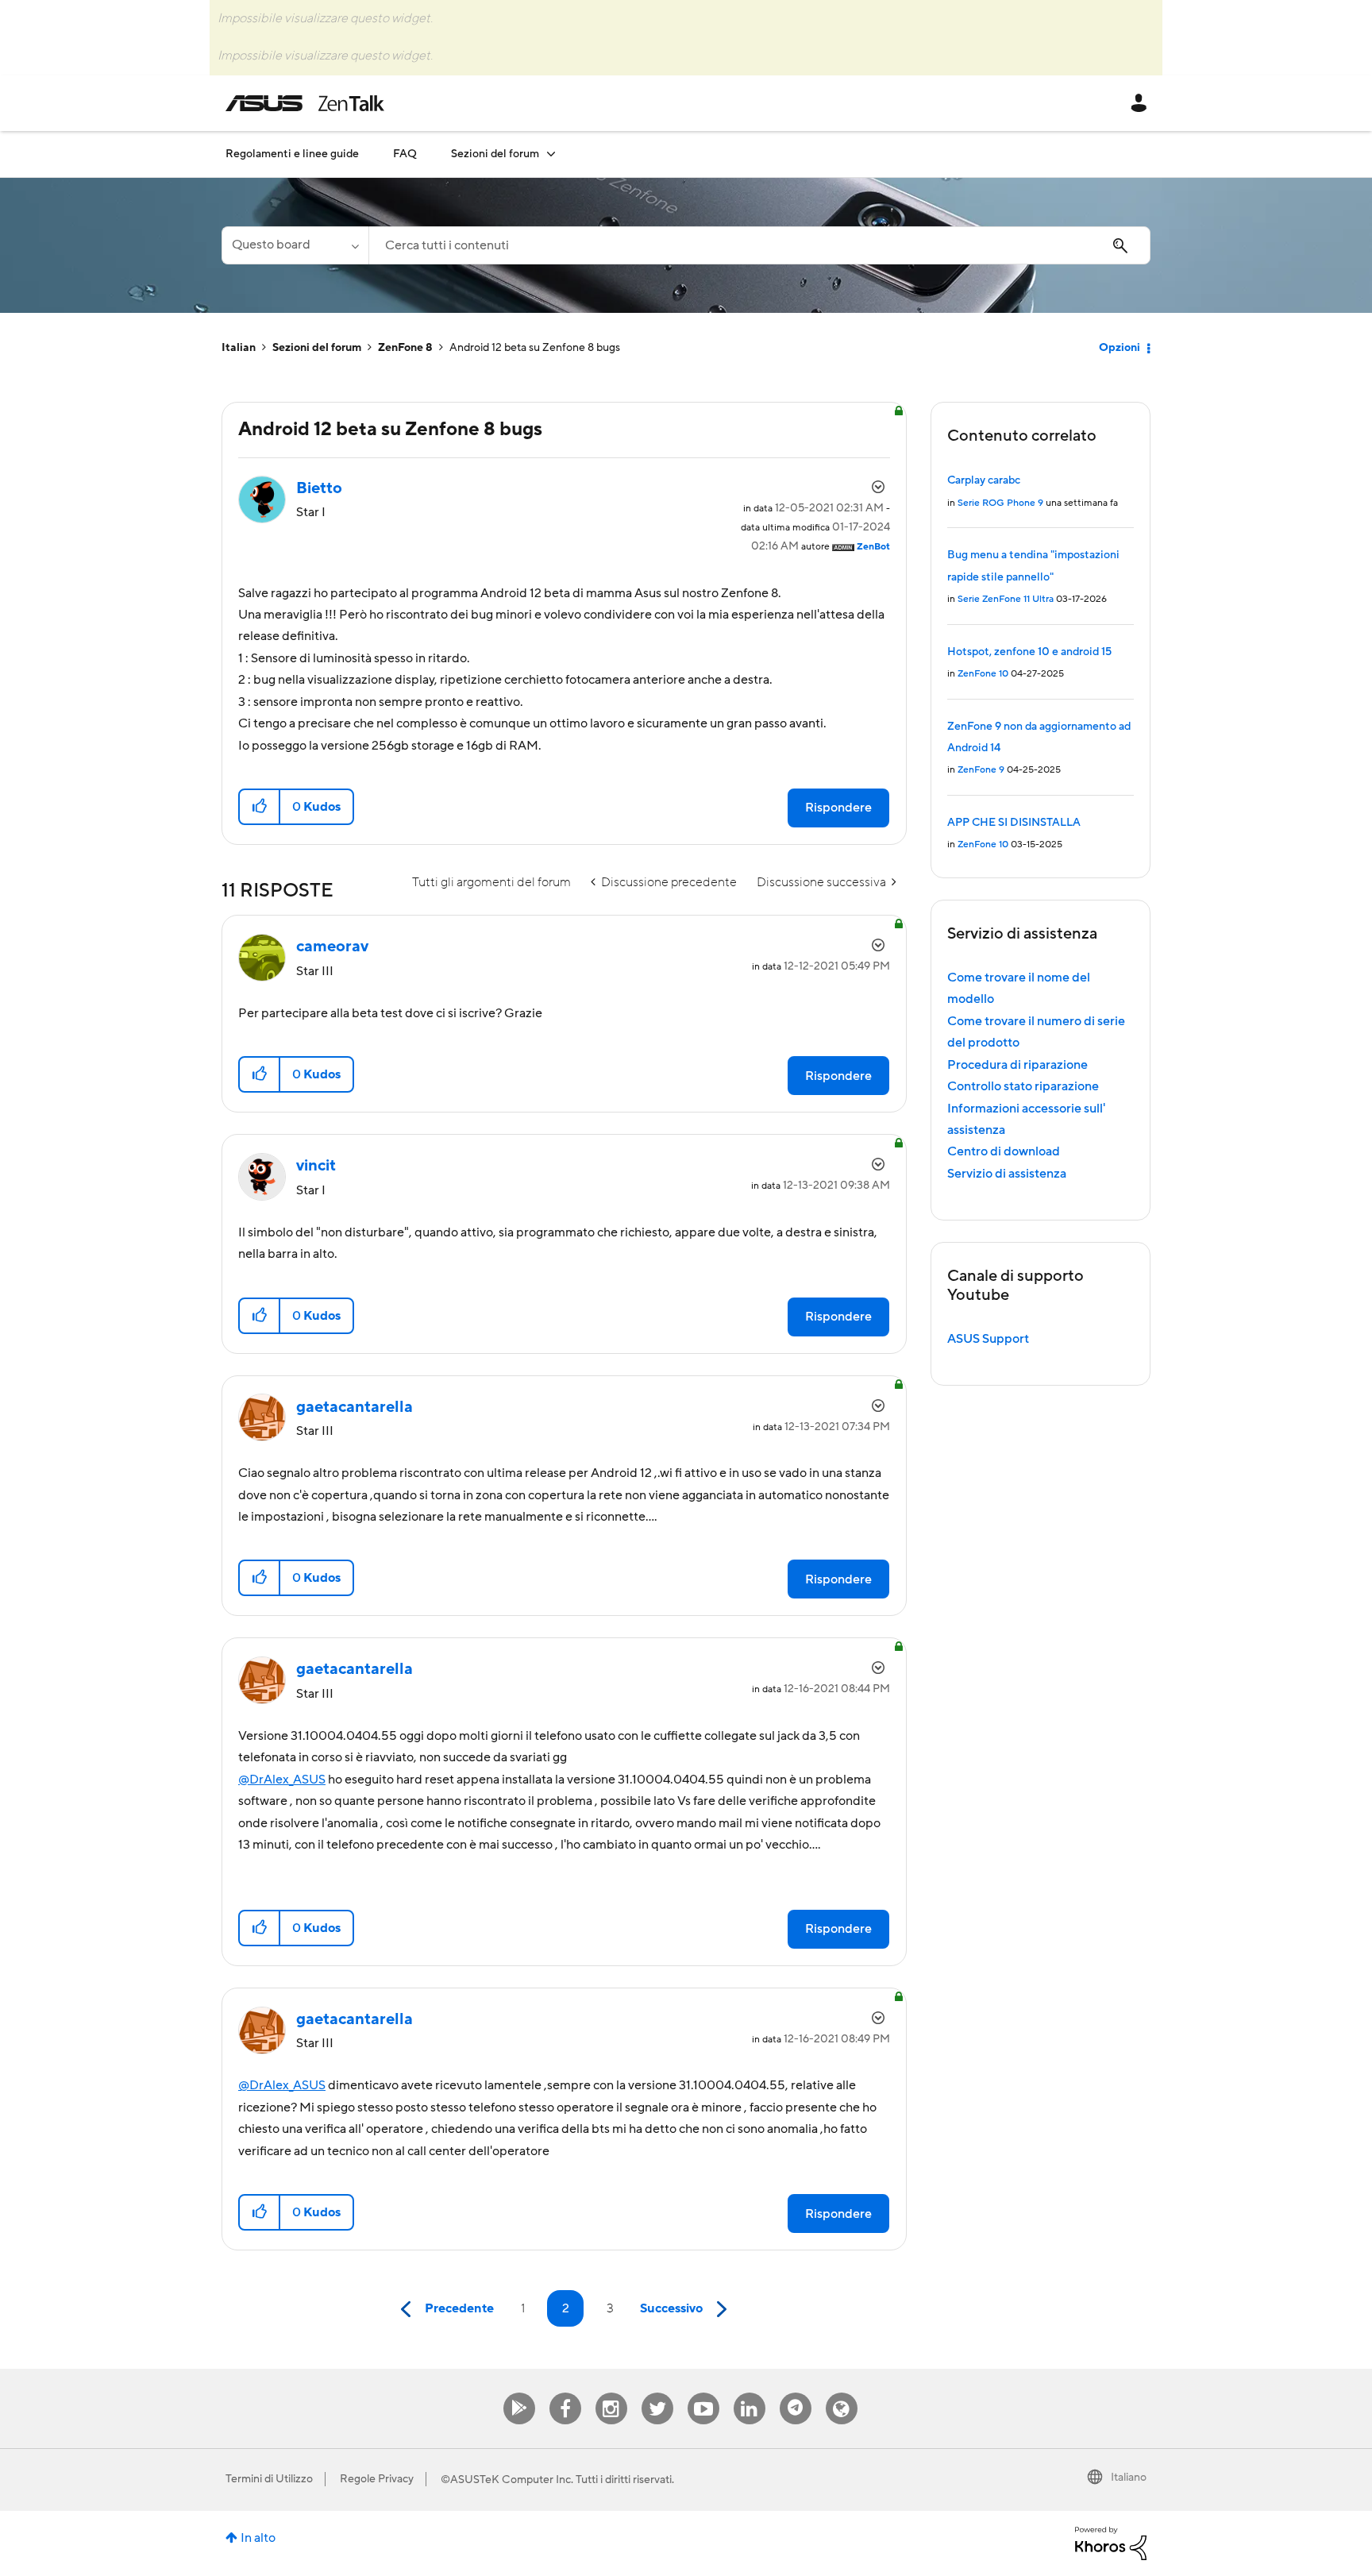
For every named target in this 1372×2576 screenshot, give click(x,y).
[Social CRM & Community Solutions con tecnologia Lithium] (1111, 2543)
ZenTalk (842, 2393)
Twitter (657, 2393)
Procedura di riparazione (1017, 1065)
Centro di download (1004, 1151)
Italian (239, 348)
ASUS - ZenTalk (305, 103)
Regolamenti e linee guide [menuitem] (292, 154)
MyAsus (519, 2393)
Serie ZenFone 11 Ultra (1006, 599)
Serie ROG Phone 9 (1000, 503)
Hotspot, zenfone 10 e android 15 (1029, 652)
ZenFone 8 (405, 348)
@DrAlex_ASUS (282, 1780)
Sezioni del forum (317, 348)
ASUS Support (988, 1339)
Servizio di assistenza (1007, 1174)
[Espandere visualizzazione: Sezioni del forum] (551, 154)
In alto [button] (258, 2538)
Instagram (611, 2393)
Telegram (796, 2393)
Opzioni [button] (1120, 348)
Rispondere (838, 808)
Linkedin (750, 2393)
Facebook (565, 2393)
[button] (260, 807)
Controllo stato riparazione (1023, 1086)
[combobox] (759, 245)
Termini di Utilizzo (269, 2479)
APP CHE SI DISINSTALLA (1014, 823)
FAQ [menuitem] (405, 154)
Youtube (703, 2393)
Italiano (1129, 2478)
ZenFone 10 (983, 674)
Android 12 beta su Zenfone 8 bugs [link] (535, 348)
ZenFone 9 (981, 770)
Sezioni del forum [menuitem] (495, 154)
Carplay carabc (984, 480)
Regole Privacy (377, 2479)
